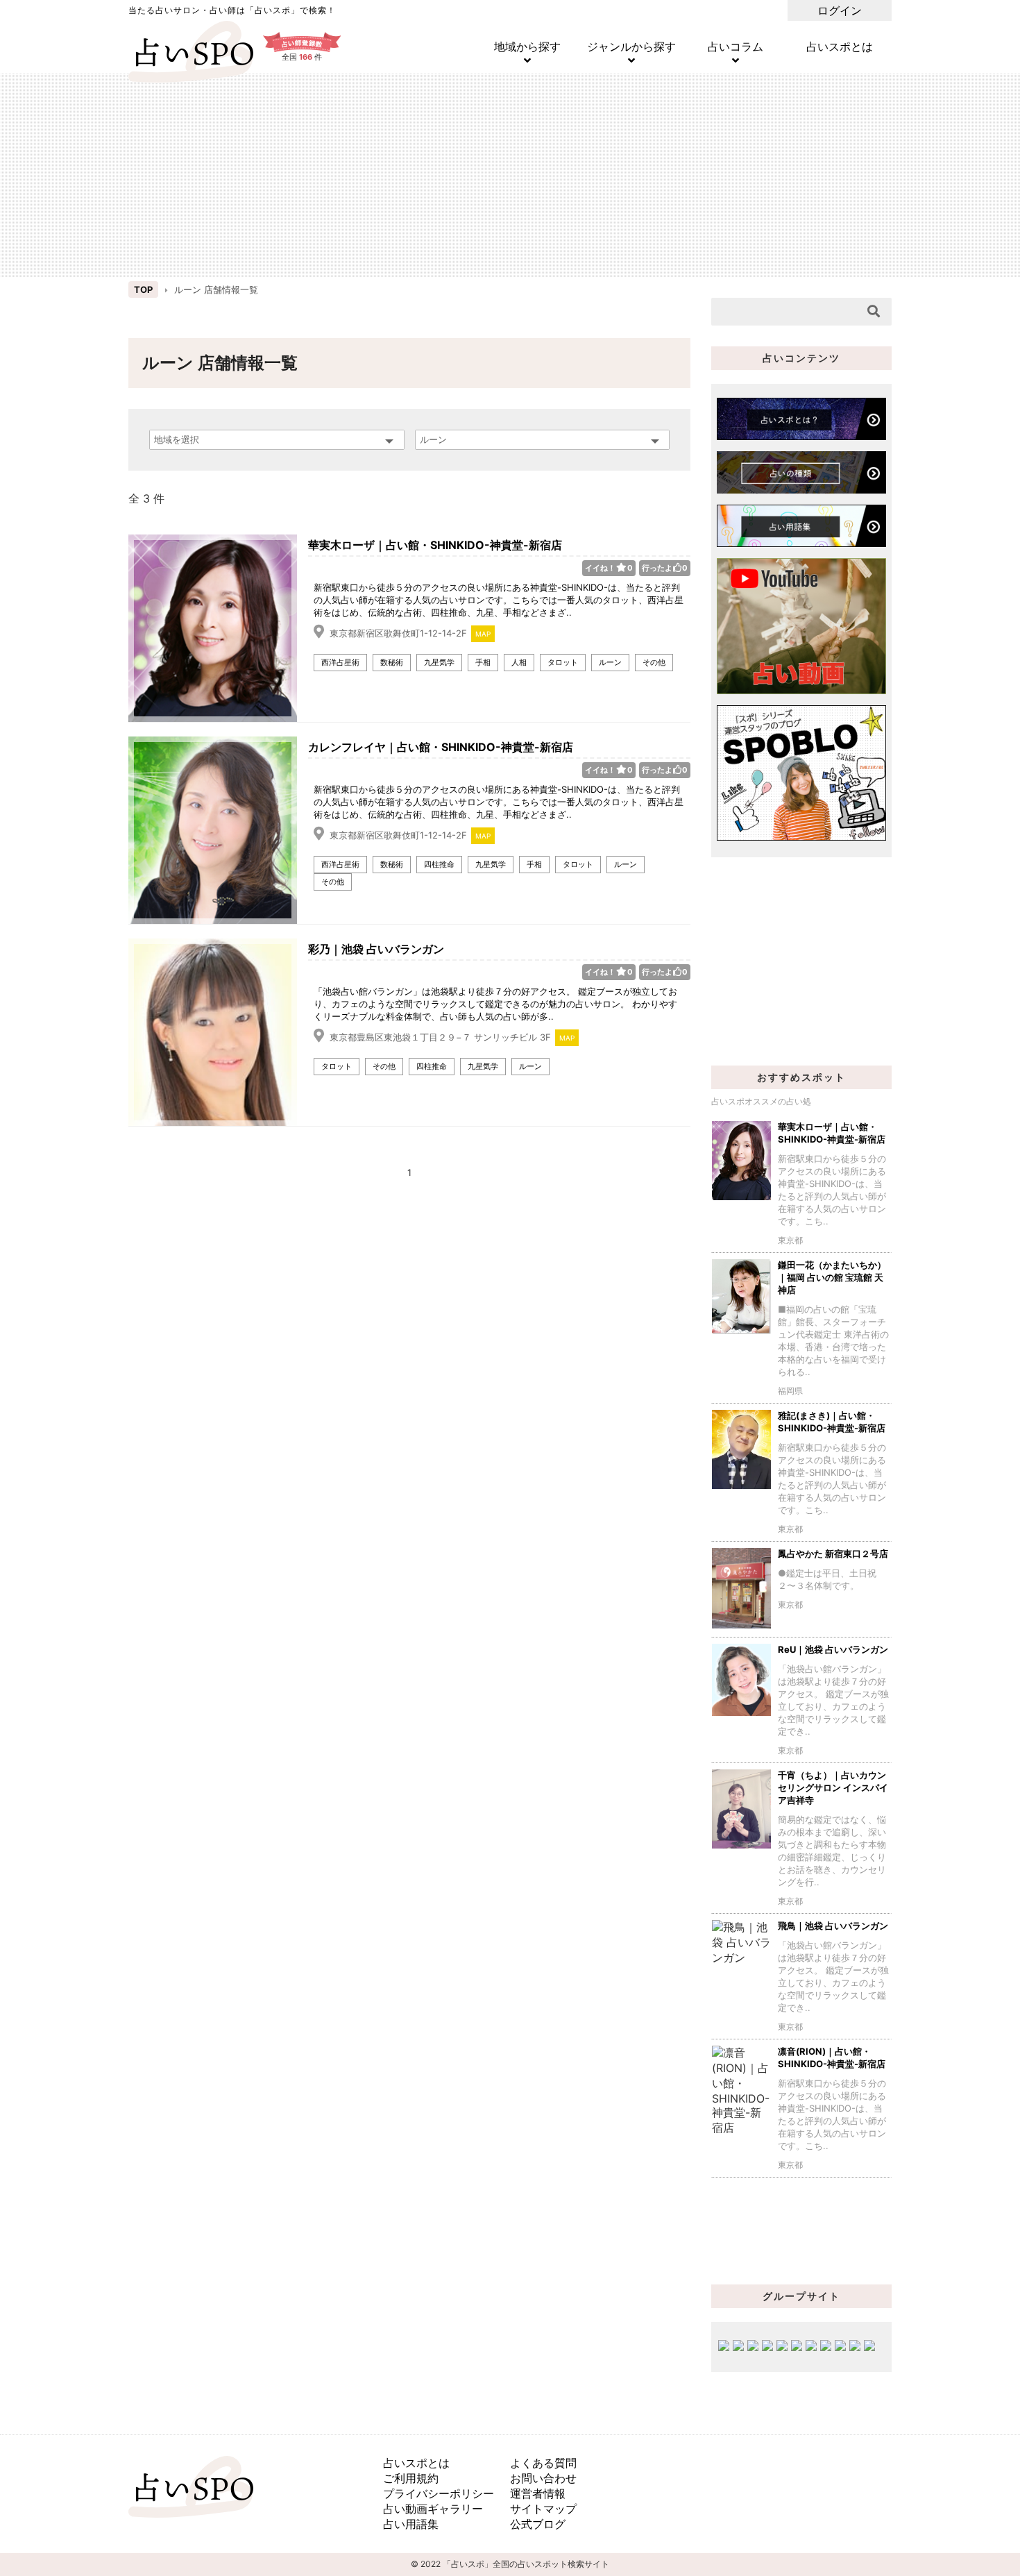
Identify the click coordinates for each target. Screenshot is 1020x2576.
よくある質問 (543, 2463)
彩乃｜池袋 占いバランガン (376, 949)
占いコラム (736, 47)
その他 (654, 662)
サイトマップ (543, 2509)
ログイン (840, 10)
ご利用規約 (411, 2478)
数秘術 (392, 662)
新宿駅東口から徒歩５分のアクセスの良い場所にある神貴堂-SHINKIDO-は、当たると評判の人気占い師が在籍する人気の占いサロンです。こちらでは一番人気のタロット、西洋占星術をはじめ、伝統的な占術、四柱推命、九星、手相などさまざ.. (499, 600)
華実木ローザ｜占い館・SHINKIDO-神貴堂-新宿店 (435, 545)
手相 (483, 662)
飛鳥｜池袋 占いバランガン (833, 1926)
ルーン (610, 662)
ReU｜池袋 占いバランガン (833, 1649)
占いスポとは (840, 47)
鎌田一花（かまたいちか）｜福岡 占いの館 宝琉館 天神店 (832, 1277)
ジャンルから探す (631, 47)
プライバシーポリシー (439, 2493)
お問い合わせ (543, 2478)
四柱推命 (439, 864)
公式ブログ (538, 2524)
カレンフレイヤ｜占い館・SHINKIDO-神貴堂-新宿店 (441, 747)
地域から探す (527, 47)
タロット (563, 662)
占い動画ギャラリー (433, 2509)
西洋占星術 (340, 662)
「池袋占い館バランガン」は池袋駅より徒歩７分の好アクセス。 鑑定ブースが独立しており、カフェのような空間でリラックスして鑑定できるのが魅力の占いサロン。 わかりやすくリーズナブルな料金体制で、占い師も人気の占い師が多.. (495, 1004)
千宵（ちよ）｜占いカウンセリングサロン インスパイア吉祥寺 (833, 1787)
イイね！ (609, 568)
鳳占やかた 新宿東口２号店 (833, 1554)
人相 (519, 662)
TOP (143, 289)
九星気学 (439, 662)
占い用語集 (411, 2524)
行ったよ (665, 568)
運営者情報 (538, 2493)
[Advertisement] (510, 174)
